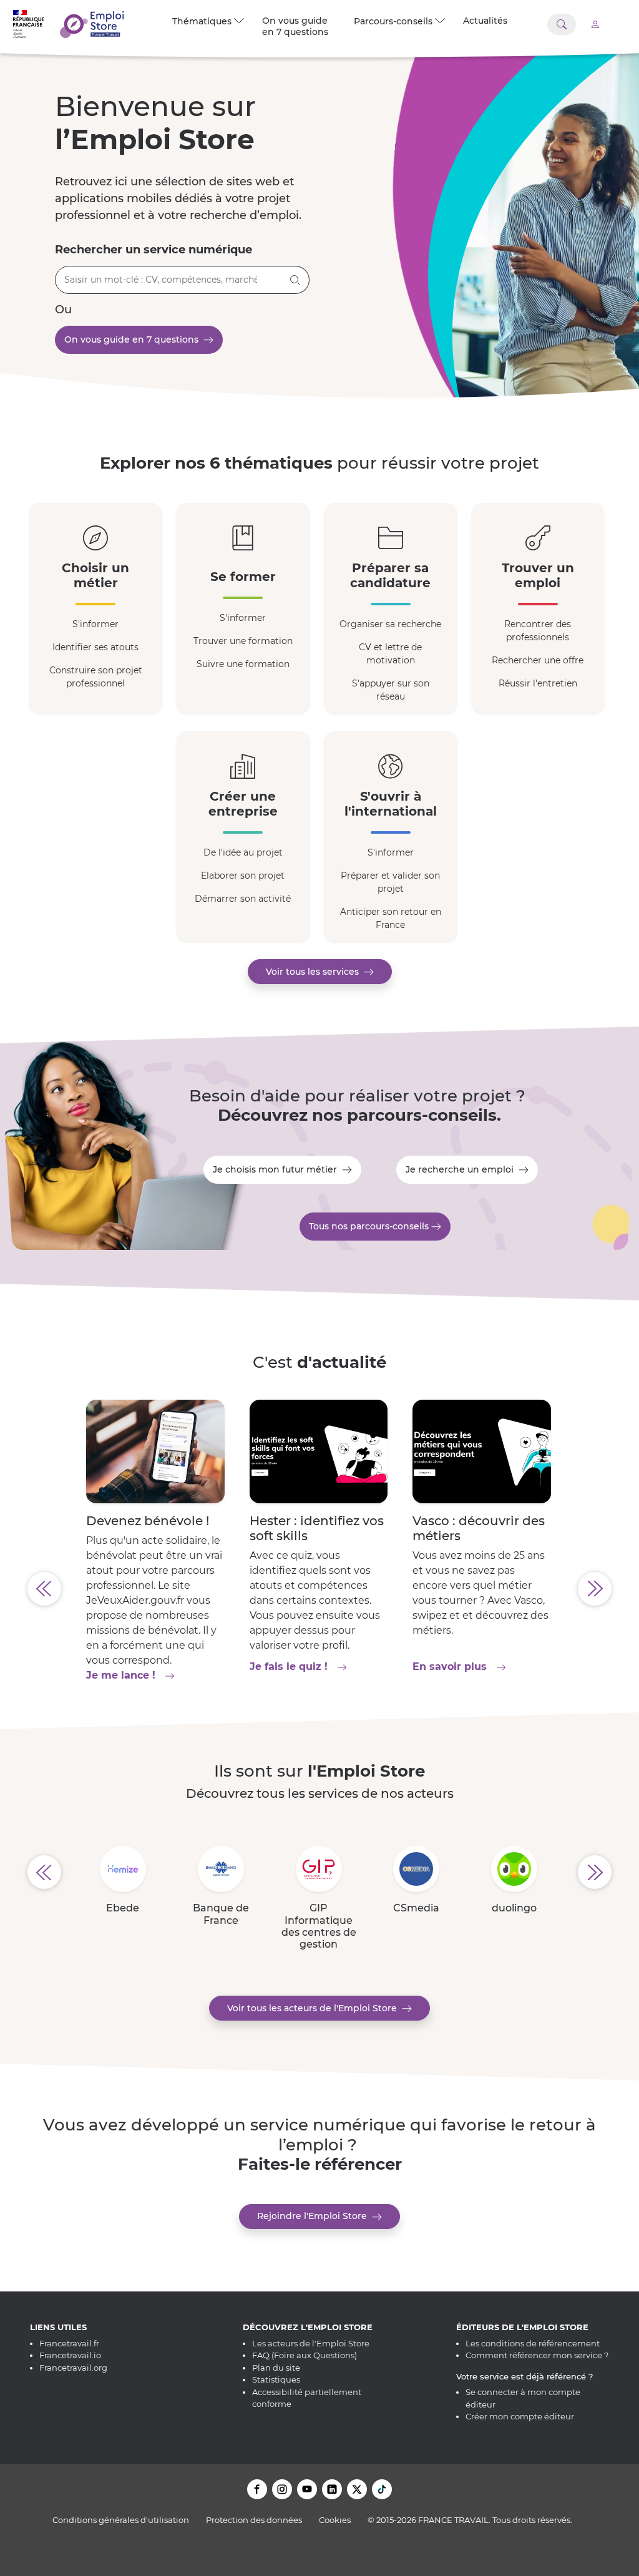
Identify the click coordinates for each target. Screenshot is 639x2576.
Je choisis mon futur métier (277, 1169)
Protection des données (254, 2520)
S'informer (95, 624)
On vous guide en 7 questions (295, 26)
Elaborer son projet (243, 876)
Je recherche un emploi (462, 1169)
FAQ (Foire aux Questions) (305, 2355)
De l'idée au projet (243, 852)
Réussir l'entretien (538, 683)
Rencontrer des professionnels (538, 631)
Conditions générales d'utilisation (121, 2520)
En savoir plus (481, 1666)
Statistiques (276, 2379)
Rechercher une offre (538, 660)
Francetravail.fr (69, 2343)
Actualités (485, 21)
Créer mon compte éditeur (520, 2416)
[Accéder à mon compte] (595, 24)
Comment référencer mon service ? (537, 2355)
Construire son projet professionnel (96, 677)
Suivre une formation (243, 664)
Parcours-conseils (396, 21)
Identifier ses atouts (95, 647)
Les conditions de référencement (533, 2343)
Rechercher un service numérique (154, 250)
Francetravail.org (73, 2368)
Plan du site (276, 2368)
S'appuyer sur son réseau (391, 690)
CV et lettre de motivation (390, 654)
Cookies (335, 2520)
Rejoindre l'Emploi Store (315, 2216)
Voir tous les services (315, 972)
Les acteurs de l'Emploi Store (311, 2343)
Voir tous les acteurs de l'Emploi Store (315, 2008)
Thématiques (204, 21)
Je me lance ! (155, 1675)
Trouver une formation (243, 641)
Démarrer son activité (243, 899)
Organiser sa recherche (390, 624)
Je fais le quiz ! (319, 1666)
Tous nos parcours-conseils (370, 1226)
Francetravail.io (70, 2355)
